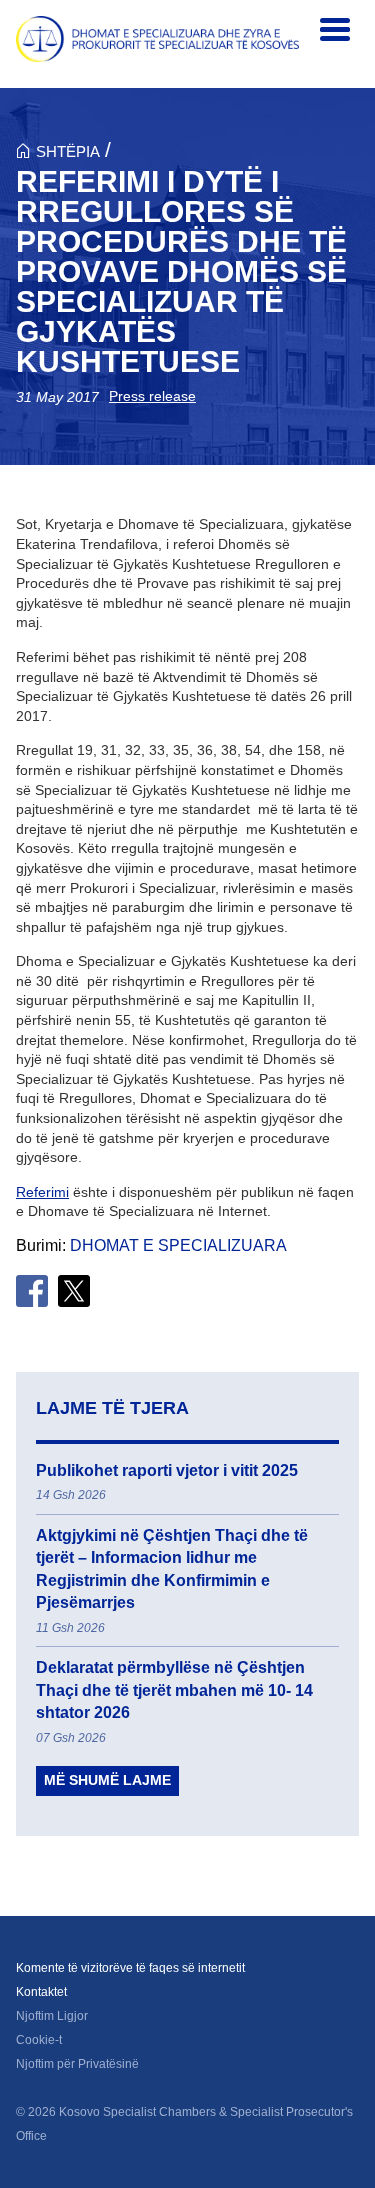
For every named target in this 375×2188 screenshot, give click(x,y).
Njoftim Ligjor (52, 2016)
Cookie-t (39, 2040)
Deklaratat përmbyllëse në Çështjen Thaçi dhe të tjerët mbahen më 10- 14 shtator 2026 (174, 1690)
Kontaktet (41, 1992)
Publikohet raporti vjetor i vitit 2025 (167, 1470)
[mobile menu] (335, 30)
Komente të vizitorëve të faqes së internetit (130, 1968)
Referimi (42, 1192)
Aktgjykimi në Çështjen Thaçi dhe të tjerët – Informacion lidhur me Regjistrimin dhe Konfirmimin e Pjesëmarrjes (172, 1569)
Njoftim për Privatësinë (77, 2064)
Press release (152, 396)
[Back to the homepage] (157, 39)
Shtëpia (68, 151)
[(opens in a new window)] (32, 1291)
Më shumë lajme (107, 1780)
